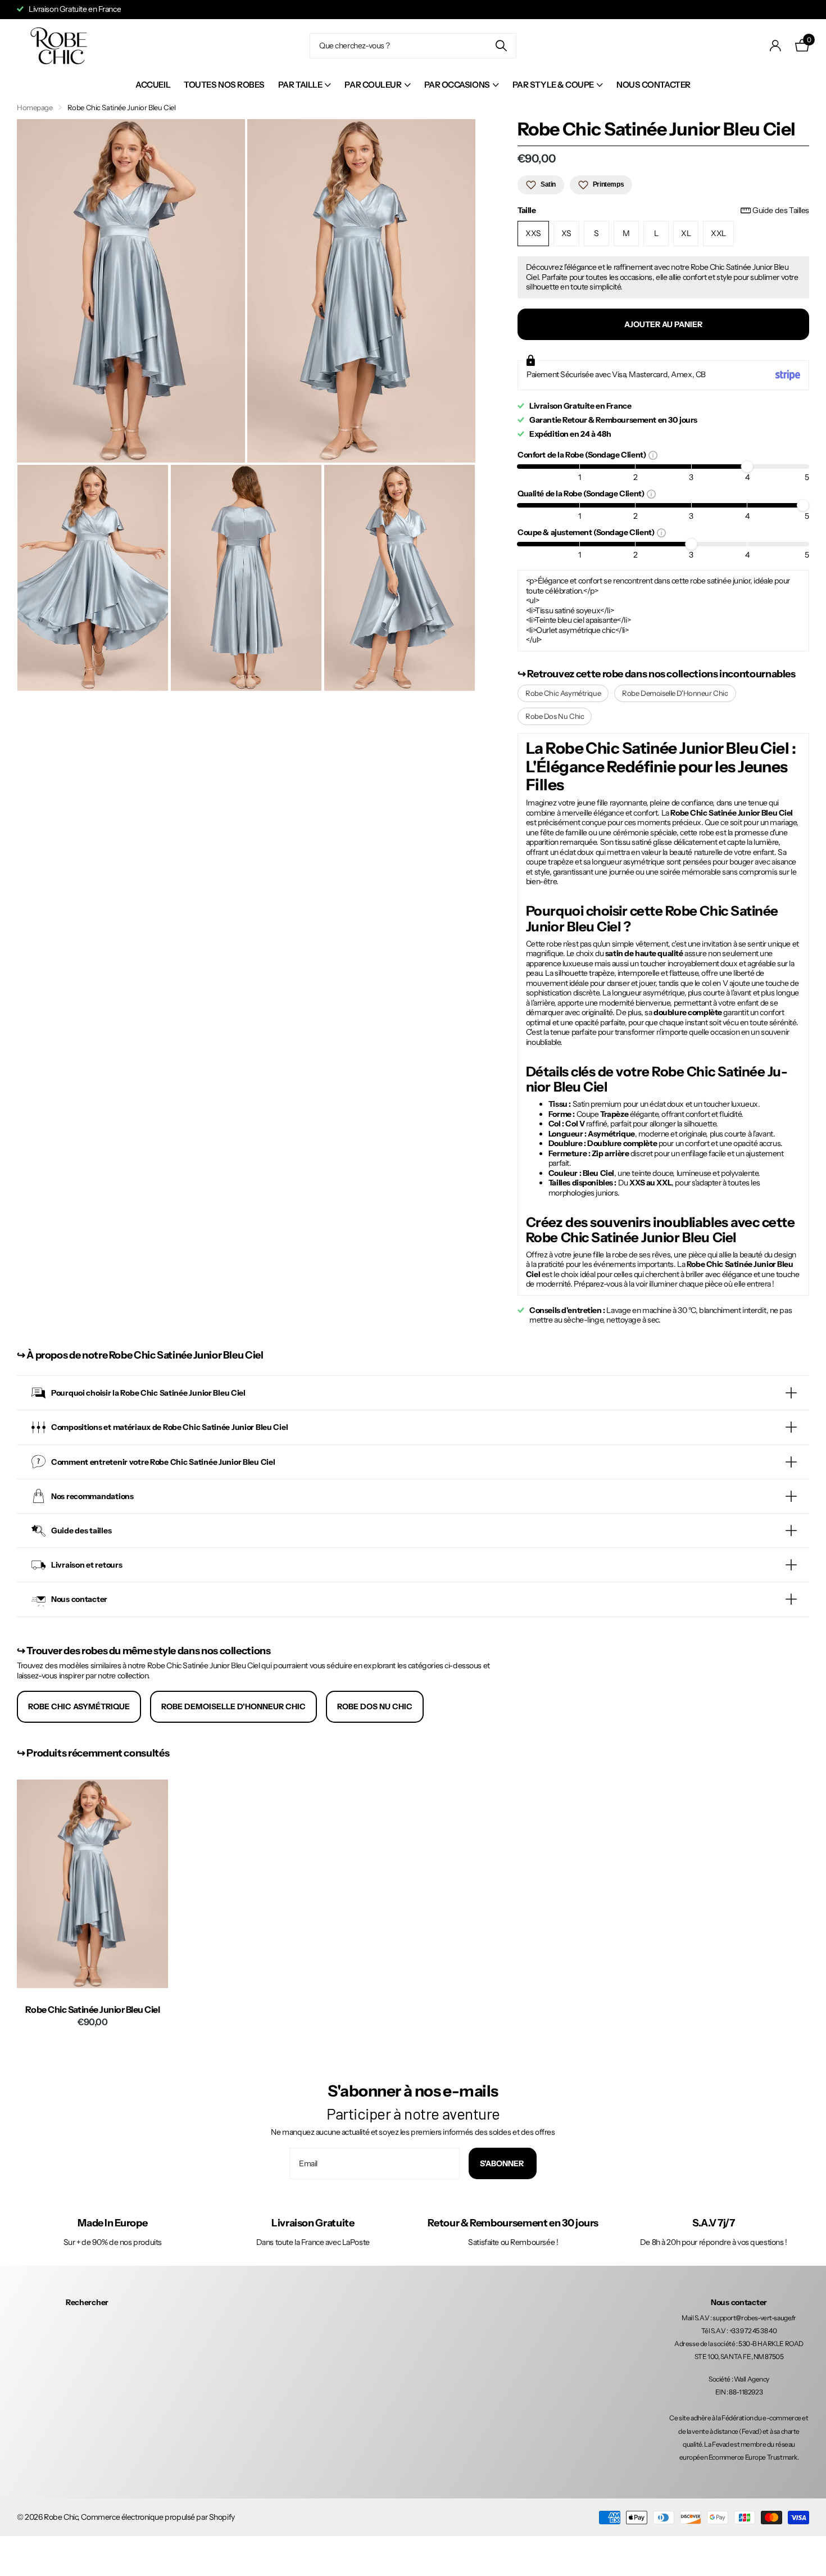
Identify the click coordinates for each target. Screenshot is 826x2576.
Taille (663, 210)
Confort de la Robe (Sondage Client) (583, 454)
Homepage (35, 107)
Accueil (153, 85)
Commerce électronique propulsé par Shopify (158, 2517)
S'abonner (503, 2163)
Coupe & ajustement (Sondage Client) (587, 532)
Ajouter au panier (663, 324)
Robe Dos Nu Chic (555, 716)
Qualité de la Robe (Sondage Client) (582, 493)
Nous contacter (653, 85)
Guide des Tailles (781, 210)
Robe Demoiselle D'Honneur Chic (675, 693)
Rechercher (87, 2302)
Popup (653, 455)
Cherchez (501, 46)
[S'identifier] (776, 46)
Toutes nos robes (224, 85)
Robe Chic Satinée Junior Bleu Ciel (93, 2010)
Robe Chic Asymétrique (563, 693)
